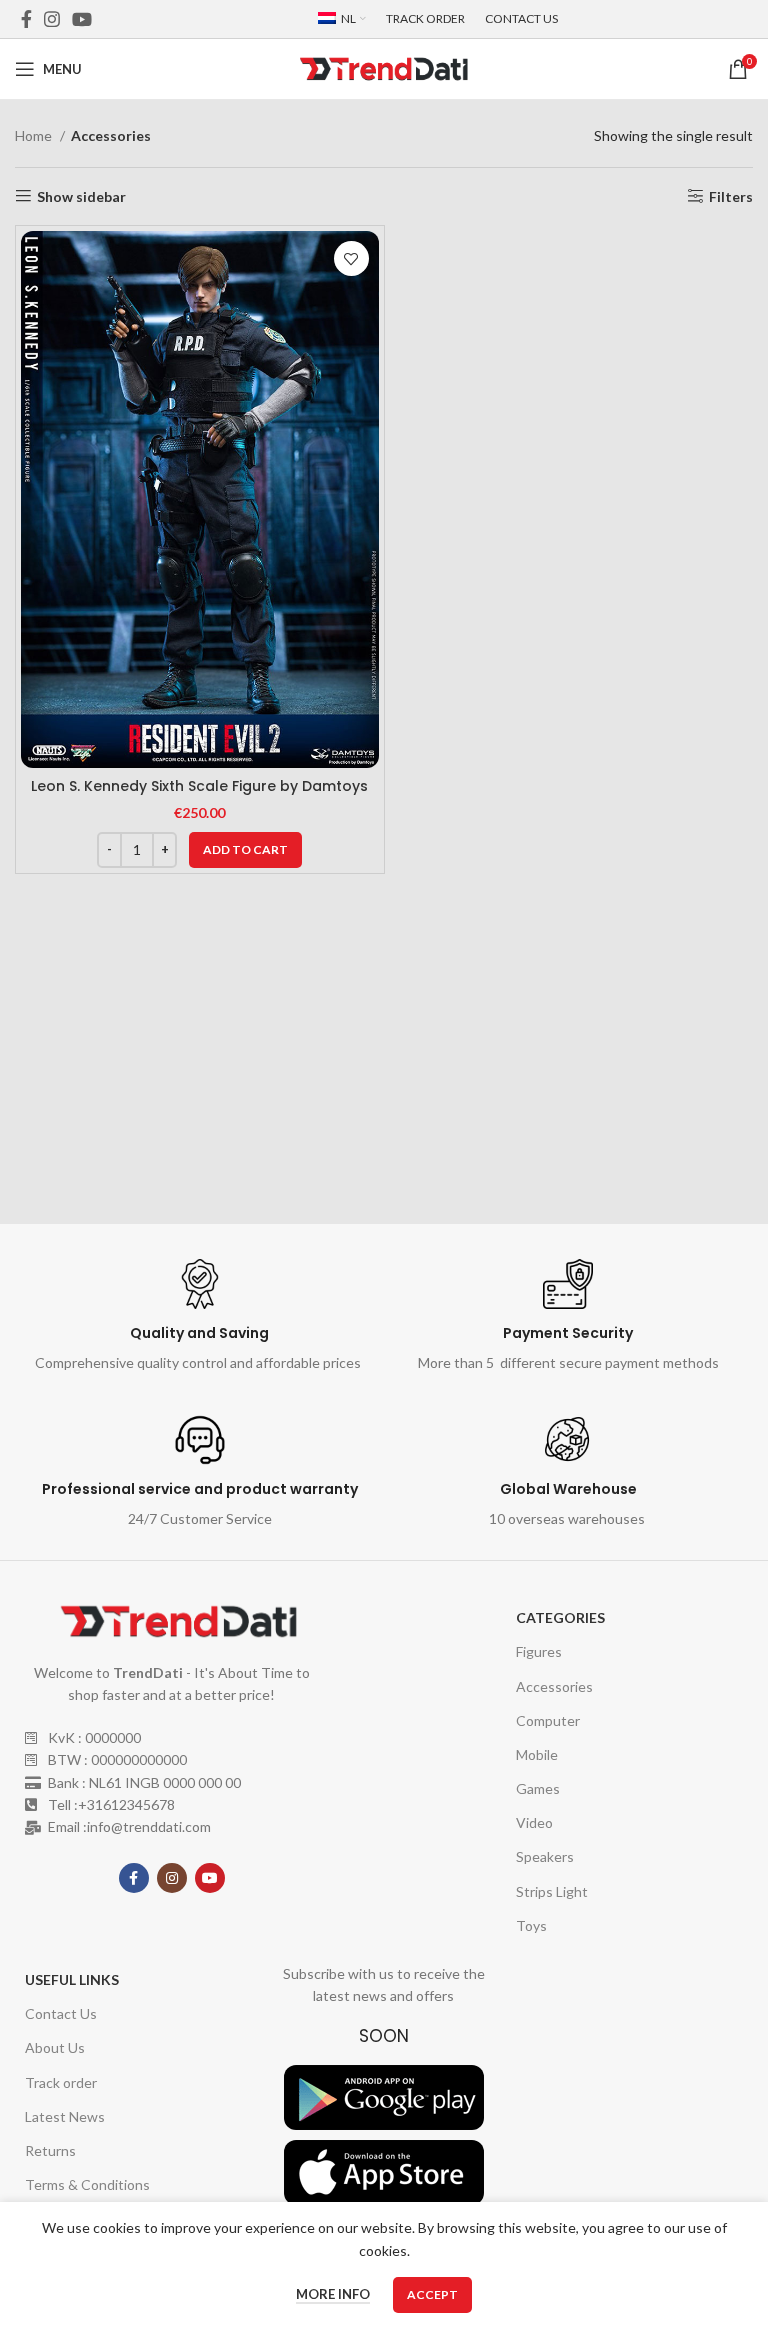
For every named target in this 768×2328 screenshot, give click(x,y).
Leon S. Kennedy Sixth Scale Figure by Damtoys (199, 786)
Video (534, 1822)
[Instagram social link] (52, 19)
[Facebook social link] (26, 19)
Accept (432, 2294)
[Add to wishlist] (351, 258)
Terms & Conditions (87, 2184)
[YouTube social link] (82, 19)
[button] (245, 850)
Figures (539, 1651)
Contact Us (61, 2013)
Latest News (65, 2116)
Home (35, 135)
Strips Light (552, 1891)
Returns (50, 2150)
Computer (548, 1720)
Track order (61, 2082)
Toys (531, 1925)
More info (333, 2294)
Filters (731, 196)
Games (538, 1788)
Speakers (545, 1856)
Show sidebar (81, 196)
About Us (55, 2047)
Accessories (554, 1686)
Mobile (537, 1754)
